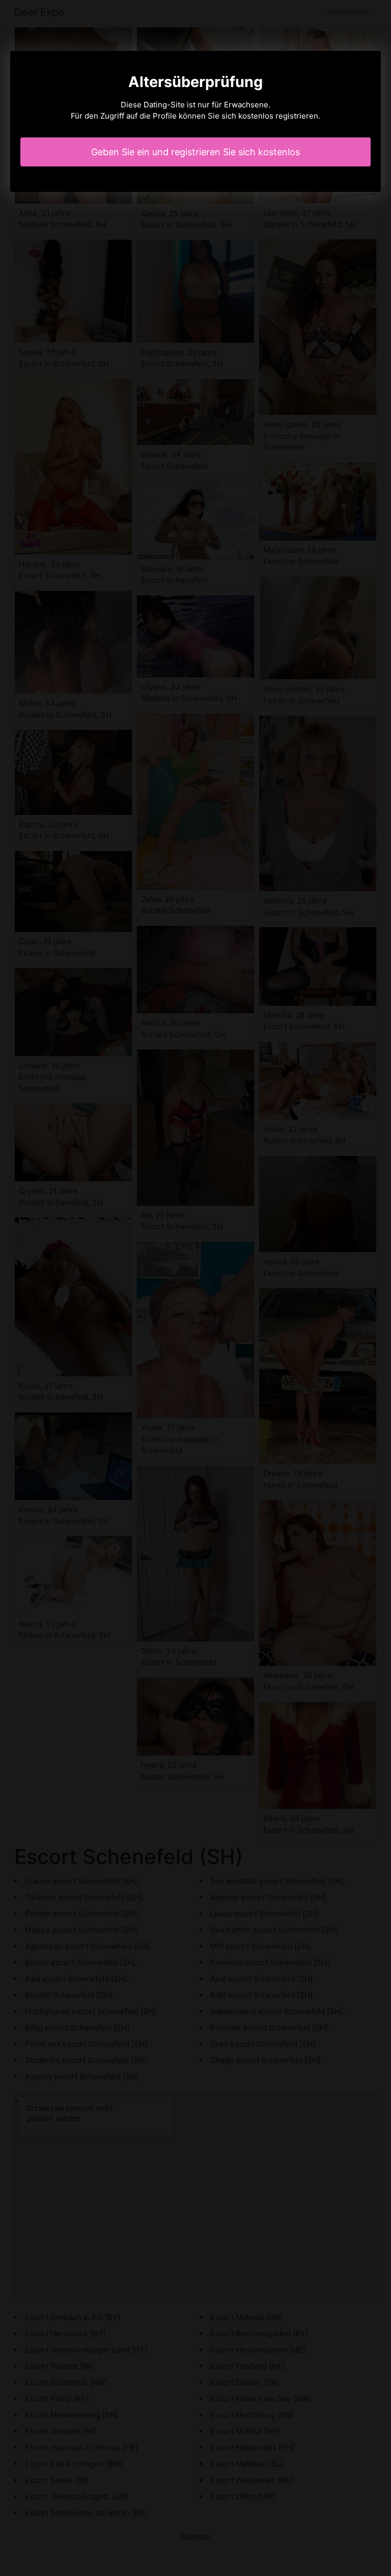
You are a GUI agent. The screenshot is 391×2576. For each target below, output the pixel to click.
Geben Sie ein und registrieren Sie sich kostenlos (195, 152)
